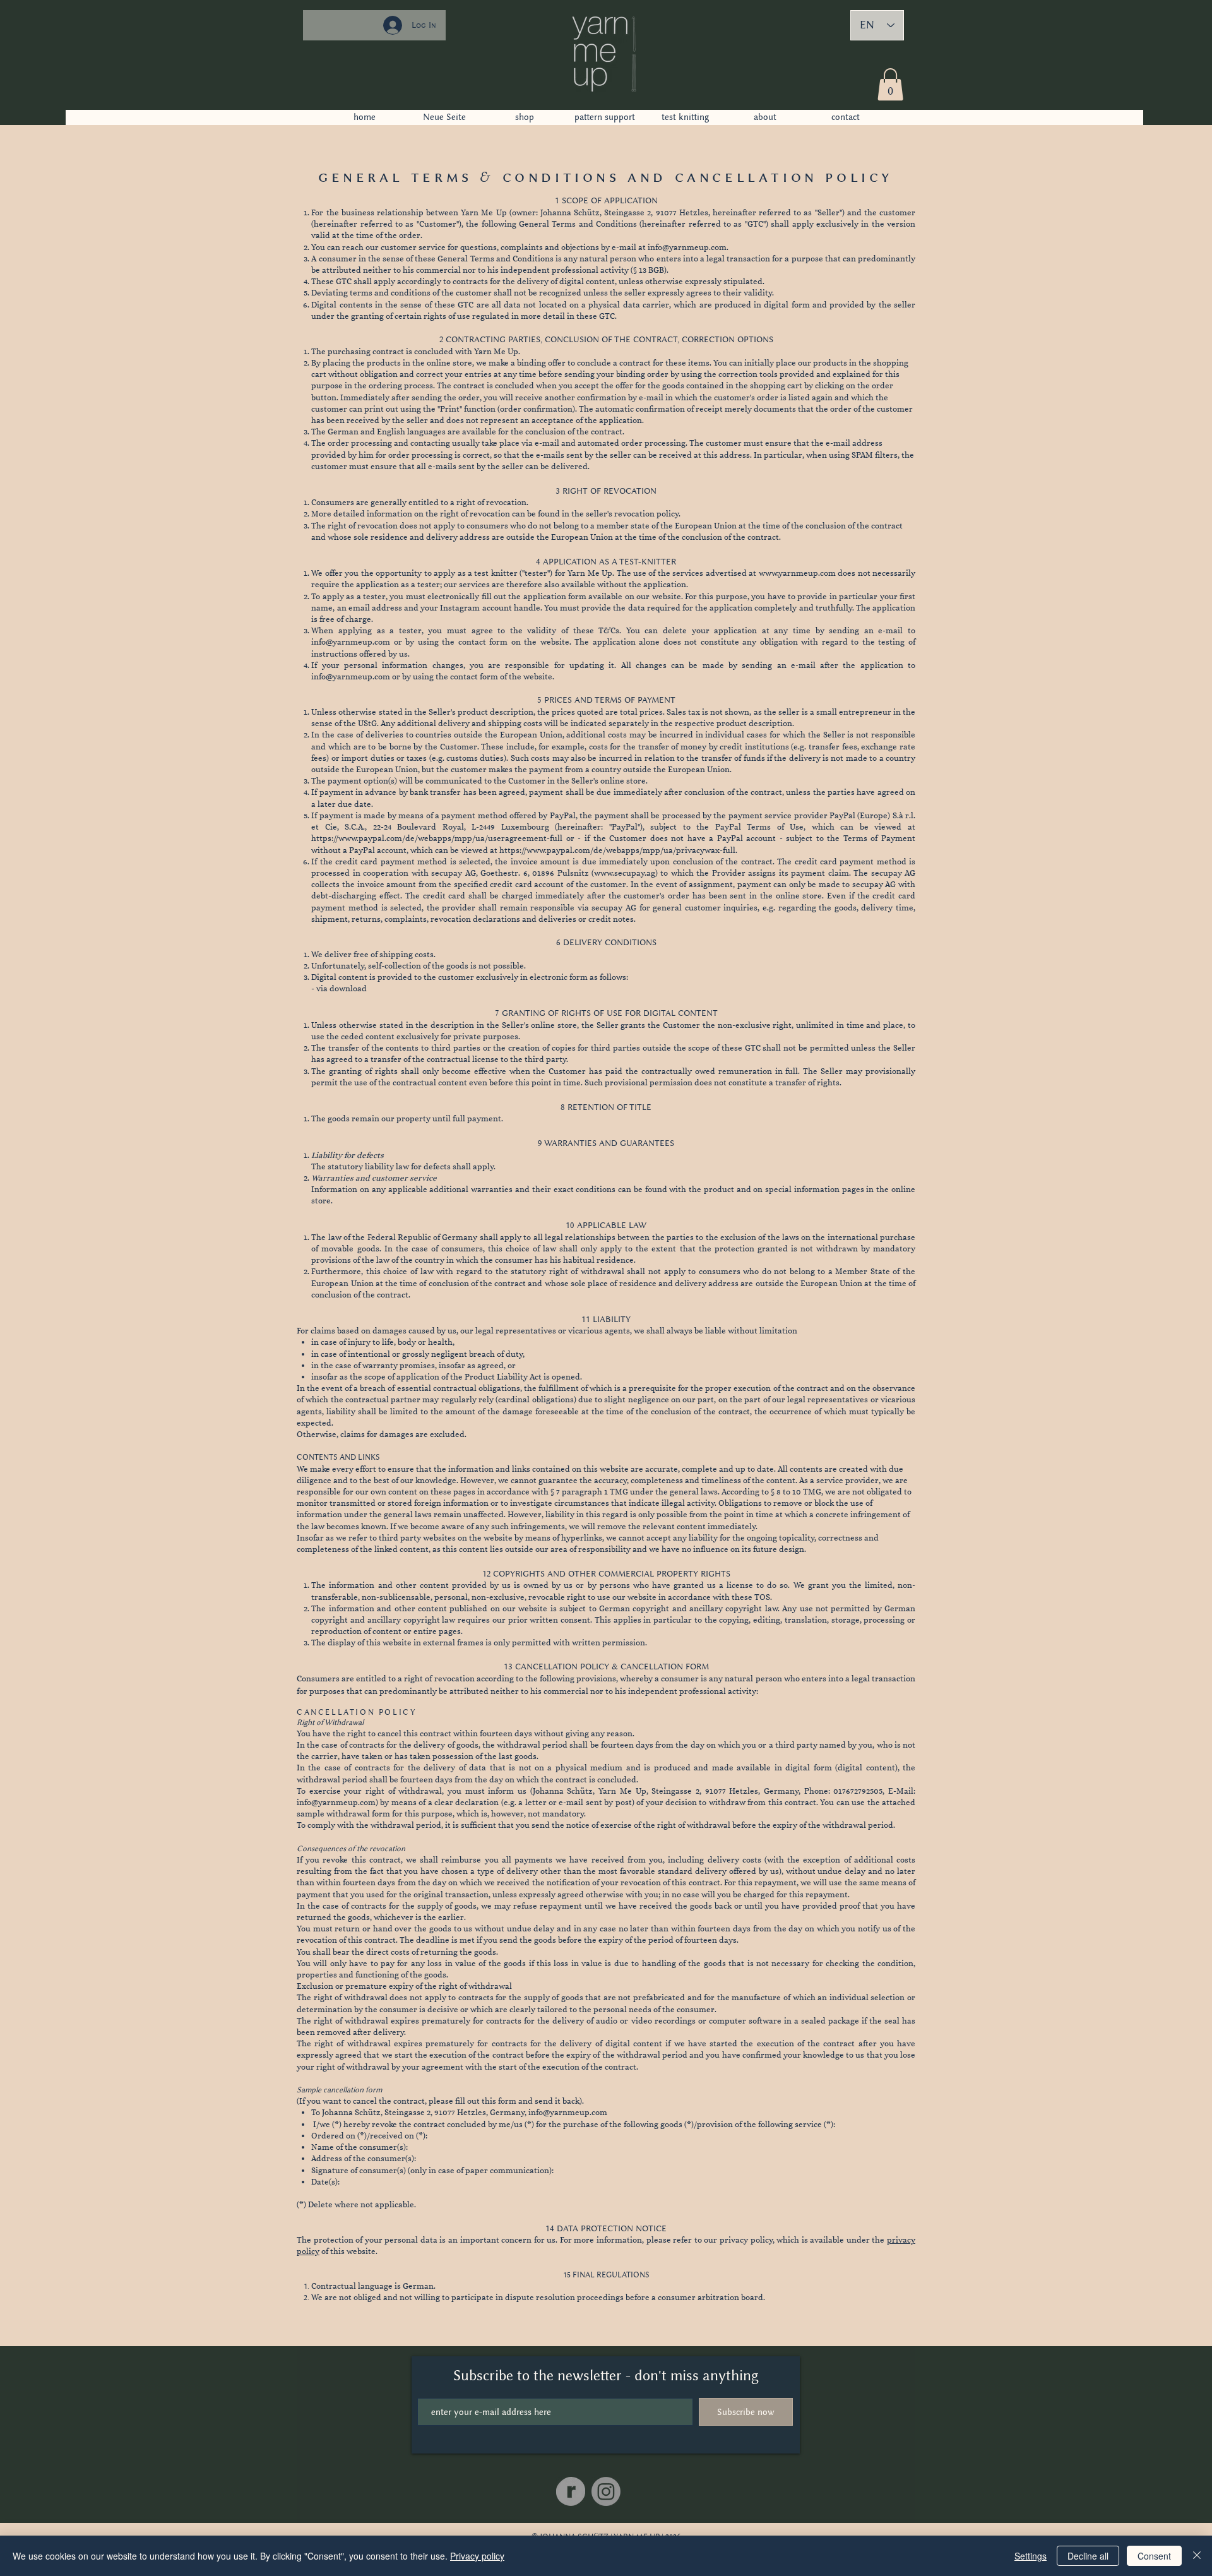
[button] (890, 84)
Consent (1154, 2556)
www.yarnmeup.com (797, 573)
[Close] (1197, 2556)
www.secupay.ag (625, 873)
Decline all (1088, 2556)
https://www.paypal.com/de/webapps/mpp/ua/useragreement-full (437, 838)
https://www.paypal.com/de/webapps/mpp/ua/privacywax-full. (618, 850)
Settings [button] (1031, 2556)
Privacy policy (477, 2556)
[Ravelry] (571, 2491)
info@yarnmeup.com (687, 247)
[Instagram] (606, 2491)
